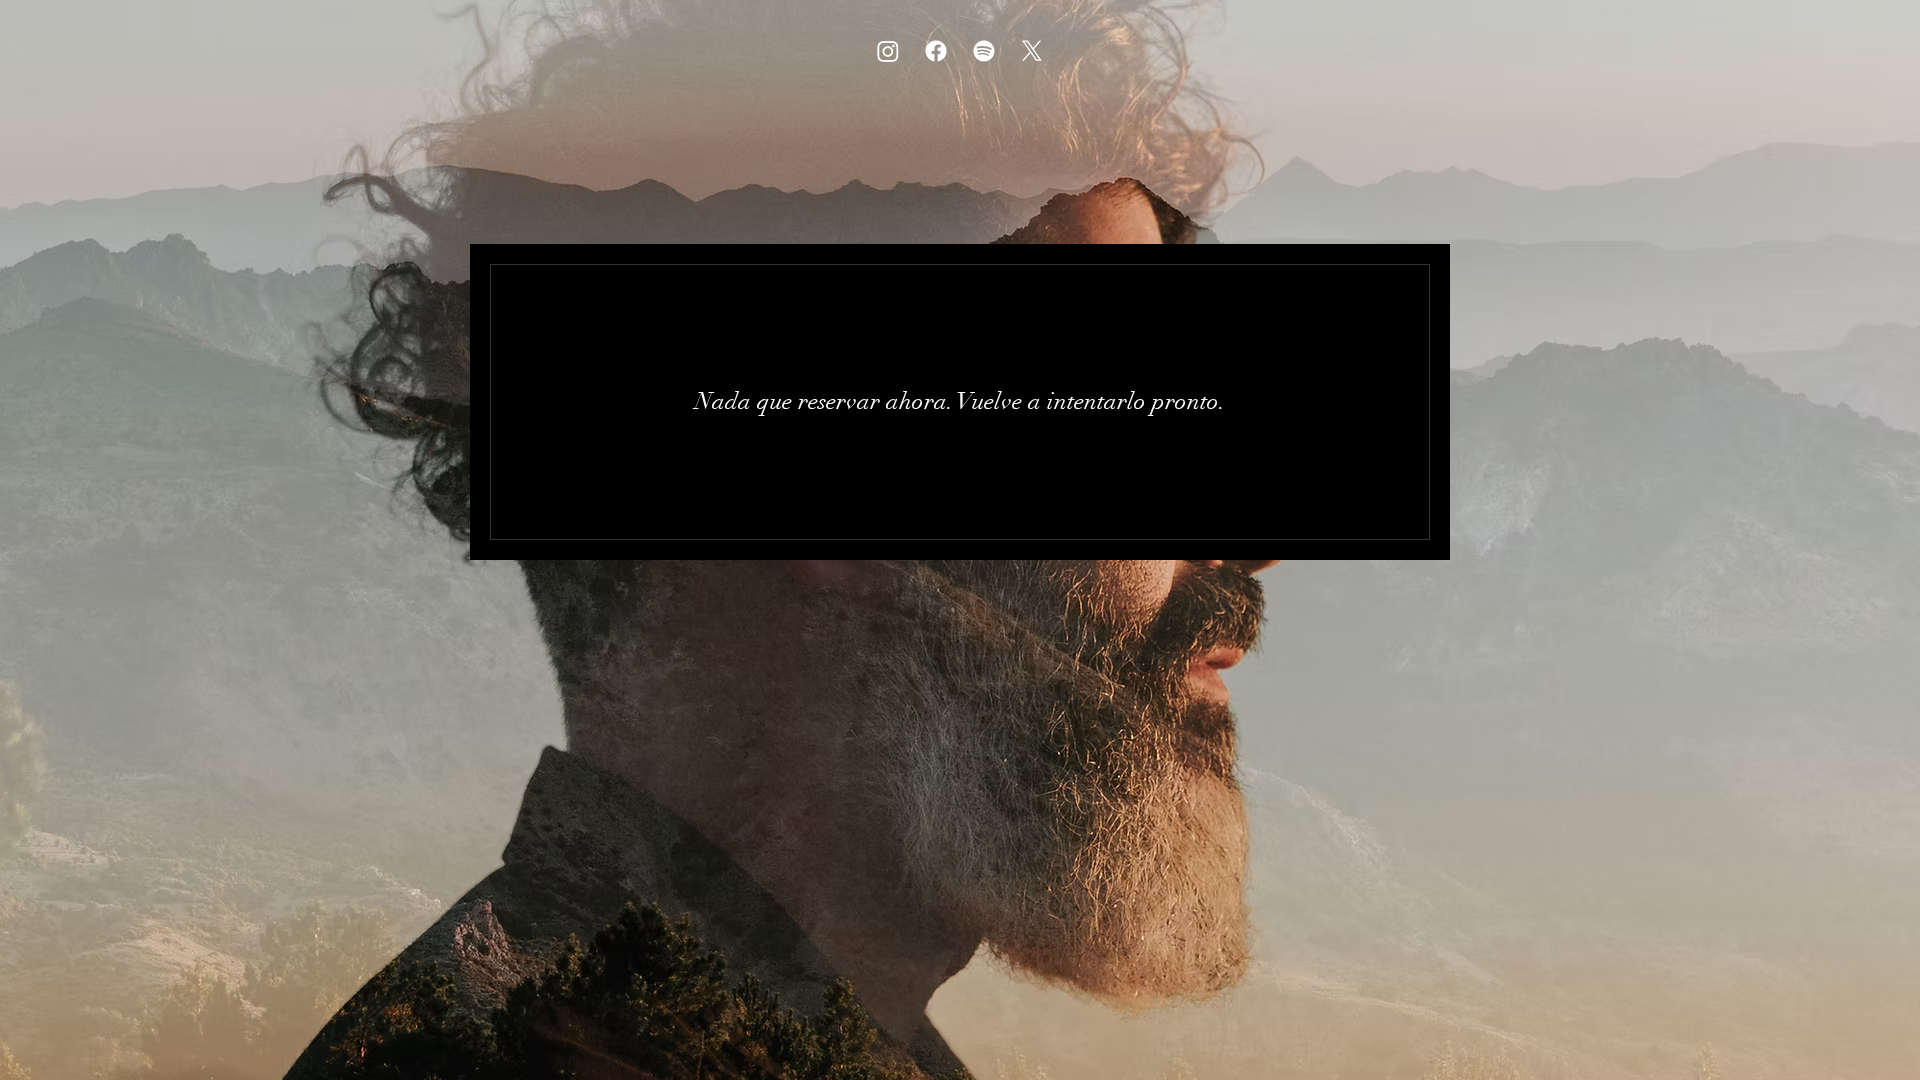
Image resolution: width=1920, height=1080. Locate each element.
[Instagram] (888, 51)
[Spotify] (984, 51)
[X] (1032, 51)
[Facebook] (936, 51)
